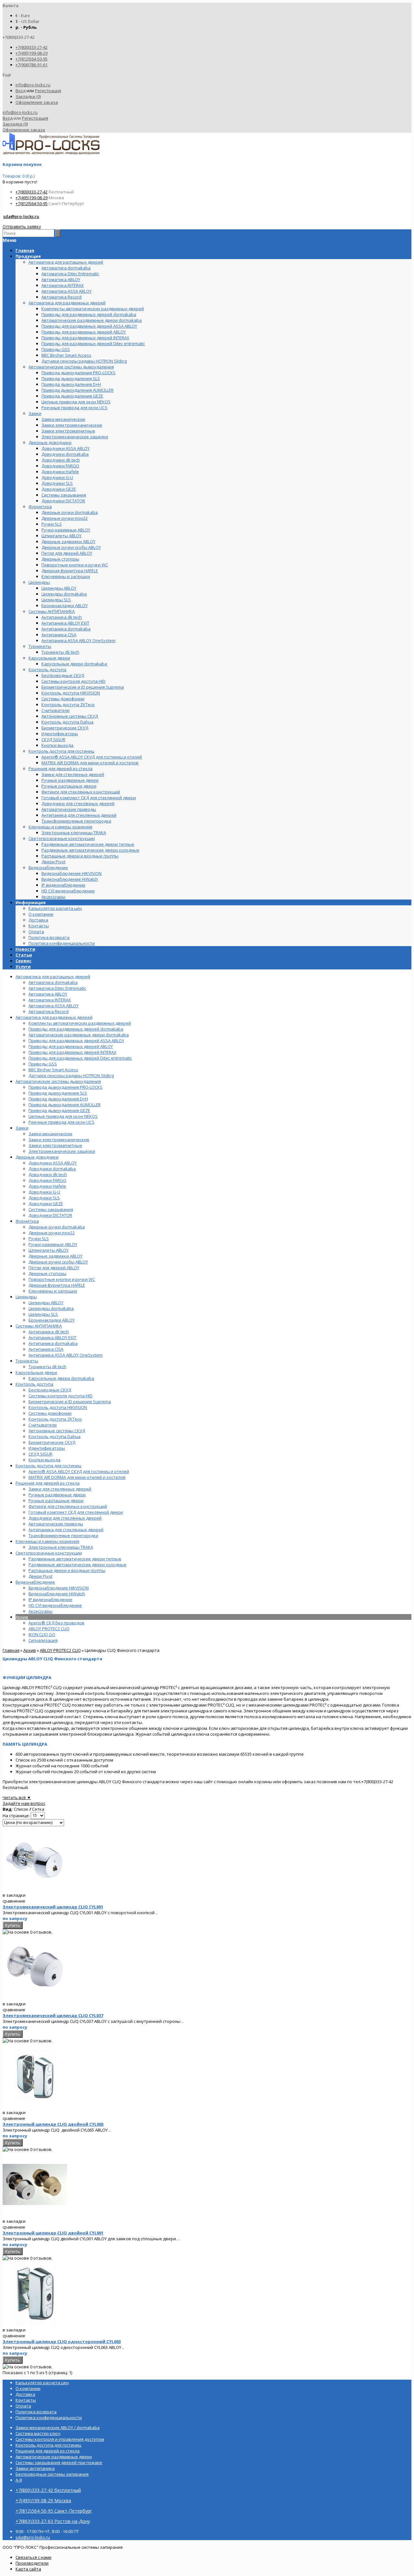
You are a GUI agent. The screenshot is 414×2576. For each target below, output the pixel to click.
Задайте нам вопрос (24, 1803)
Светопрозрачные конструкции (49, 1553)
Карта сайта (28, 2569)
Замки (22, 1128)
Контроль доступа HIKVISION (58, 1407)
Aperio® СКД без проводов (56, 1623)
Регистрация (48, 91)
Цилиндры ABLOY (46, 1303)
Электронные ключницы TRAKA (61, 1547)
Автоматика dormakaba (53, 982)
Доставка (38, 920)
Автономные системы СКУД (57, 1431)
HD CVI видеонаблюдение (55, 1605)
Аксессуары (40, 1611)
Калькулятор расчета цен (55, 908)
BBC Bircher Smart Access (53, 1070)
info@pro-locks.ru (33, 85)
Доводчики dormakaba (52, 1169)
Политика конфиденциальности (62, 943)
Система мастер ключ (38, 2433)
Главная (11, 1650)
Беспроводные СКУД (50, 1390)
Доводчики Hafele (47, 1186)
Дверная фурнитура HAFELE (57, 1285)
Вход (21, 91)
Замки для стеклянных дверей (60, 1489)
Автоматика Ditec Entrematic (57, 988)
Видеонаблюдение (35, 1582)
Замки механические (50, 1134)
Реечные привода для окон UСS (61, 1122)
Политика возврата (49, 937)
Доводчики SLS (44, 1198)
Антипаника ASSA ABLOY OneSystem (65, 1355)
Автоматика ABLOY (48, 994)
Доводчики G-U (44, 1192)
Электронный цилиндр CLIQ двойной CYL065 (53, 2124)
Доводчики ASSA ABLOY (53, 1163)
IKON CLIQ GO (42, 1634)
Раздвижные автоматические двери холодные (77, 1565)
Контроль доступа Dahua (54, 1436)
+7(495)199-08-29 (32, 53)
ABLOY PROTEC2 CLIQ (49, 1629)
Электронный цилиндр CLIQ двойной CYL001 (53, 2233)
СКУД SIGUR (40, 1454)
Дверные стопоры (47, 1273)
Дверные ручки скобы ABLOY (58, 1262)
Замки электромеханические (59, 1140)
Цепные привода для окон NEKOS (63, 1116)
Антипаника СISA (46, 1349)
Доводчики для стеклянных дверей (65, 1518)
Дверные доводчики (37, 1157)
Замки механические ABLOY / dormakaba (58, 2428)
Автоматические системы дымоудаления (58, 1081)
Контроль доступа (34, 1384)
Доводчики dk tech (48, 1174)
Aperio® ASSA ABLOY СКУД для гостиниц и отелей (79, 1471)
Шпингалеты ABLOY (49, 1250)
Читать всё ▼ (17, 1797)
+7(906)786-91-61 (32, 65)
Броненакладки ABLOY (52, 1320)
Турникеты (27, 1361)
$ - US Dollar (27, 21)
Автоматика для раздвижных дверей (54, 1017)
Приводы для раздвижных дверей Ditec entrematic (80, 1058)
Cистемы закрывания (51, 1209)
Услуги (23, 966)
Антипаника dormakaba (53, 1343)
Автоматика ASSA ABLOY (54, 1006)
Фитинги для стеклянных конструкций (68, 1506)
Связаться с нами (33, 2557)
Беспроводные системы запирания (52, 2474)
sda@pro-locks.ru (21, 216)
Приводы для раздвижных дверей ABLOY (71, 1046)
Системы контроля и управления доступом (60, 2439)
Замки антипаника (35, 2468)
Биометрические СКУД (52, 1442)
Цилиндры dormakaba (51, 1308)
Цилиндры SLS (43, 1314)
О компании (41, 914)
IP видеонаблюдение (50, 1599)
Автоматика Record (49, 1011)
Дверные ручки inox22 (52, 1233)
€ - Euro (23, 16)
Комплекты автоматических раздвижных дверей (80, 1023)
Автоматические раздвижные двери (54, 2457)
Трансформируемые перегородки (63, 1535)
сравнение (14, 1901)
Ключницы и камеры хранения (47, 1541)
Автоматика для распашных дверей (53, 977)
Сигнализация (43, 1640)
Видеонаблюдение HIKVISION (59, 1588)
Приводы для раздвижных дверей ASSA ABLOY (76, 1041)
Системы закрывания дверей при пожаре (59, 2462)
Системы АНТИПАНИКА (39, 1326)
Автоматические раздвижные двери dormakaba (79, 1035)
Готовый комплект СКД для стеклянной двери (76, 1512)
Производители (32, 2563)
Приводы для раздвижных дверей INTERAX (72, 1052)
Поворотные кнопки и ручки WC (62, 1279)
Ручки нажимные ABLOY (53, 1244)
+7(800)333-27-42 (32, 47)
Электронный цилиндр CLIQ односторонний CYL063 (62, 2341)
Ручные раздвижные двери (57, 1495)
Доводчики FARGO (47, 1180)
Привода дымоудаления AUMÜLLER (65, 1105)
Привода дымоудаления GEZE (59, 1110)
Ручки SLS (39, 1239)
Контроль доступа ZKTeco (55, 1419)
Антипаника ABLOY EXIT (52, 1337)
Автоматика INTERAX (50, 1000)
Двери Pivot (40, 1576)
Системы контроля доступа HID (60, 1396)
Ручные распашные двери (56, 1501)
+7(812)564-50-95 (32, 59)
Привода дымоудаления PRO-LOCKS (65, 1087)
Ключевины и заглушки (53, 1291)
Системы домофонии (50, 1413)
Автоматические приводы (56, 1524)
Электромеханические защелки (62, 1151)
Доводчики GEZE (46, 1204)
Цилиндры (26, 1297)
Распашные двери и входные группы (67, 1570)
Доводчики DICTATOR (50, 1215)
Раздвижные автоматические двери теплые (75, 1559)
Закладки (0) (28, 96)
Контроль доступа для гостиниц (48, 1466)
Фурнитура (27, 1221)
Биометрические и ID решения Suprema (70, 1402)
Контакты (39, 926)
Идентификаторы (47, 1448)
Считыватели (43, 1425)
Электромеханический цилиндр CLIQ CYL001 (53, 1907)
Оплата (36, 932)
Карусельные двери (36, 1372)
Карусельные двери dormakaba (61, 1378)
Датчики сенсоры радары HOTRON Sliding (71, 1075)
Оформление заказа (37, 102)
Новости (25, 949)
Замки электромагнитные (55, 1145)
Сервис (23, 961)
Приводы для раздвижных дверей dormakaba (76, 1029)
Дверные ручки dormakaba (57, 1227)
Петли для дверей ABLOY (54, 1268)
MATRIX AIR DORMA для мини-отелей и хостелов (77, 1477)
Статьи (24, 955)
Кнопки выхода (44, 1460)
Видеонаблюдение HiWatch (57, 1594)
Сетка (38, 1809)
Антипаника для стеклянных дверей (66, 1530)
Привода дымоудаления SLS (58, 1093)
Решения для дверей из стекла (48, 1483)
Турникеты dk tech (47, 1367)
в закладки (14, 1895)
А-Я (19, 2480)
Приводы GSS (43, 1064)
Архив (22, 1617)
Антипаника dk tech (49, 1332)
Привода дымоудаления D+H (58, 1099)
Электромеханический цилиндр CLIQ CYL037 (53, 2015)
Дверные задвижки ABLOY (55, 1256)
